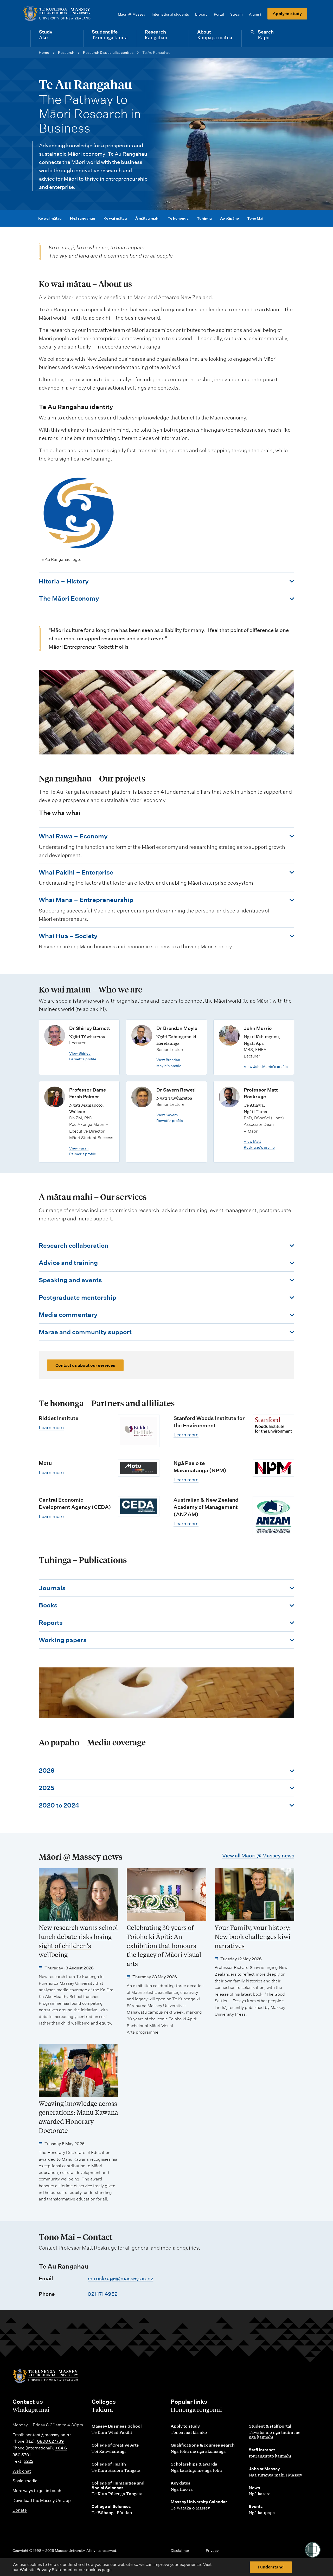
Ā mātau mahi (147, 218)
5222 (28, 2461)
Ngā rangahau (83, 218)
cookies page (99, 2570)
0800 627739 (50, 2441)
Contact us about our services (85, 1365)
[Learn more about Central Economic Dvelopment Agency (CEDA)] (139, 1506)
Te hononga (178, 218)
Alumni (255, 14)
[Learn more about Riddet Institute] (139, 1431)
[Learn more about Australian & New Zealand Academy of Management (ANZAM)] (273, 1516)
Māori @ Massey (132, 14)
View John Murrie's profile (266, 1067)
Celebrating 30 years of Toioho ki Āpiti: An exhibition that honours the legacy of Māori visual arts (164, 1946)
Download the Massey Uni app (42, 2501)
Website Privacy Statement (46, 2570)
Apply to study (287, 14)
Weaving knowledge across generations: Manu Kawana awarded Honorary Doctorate (78, 2117)
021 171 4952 (103, 2294)
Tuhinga (204, 218)
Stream (236, 14)
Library (201, 14)
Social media (25, 2481)
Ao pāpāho (229, 218)
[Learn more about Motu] (139, 1468)
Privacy (212, 2551)
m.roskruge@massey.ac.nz (120, 2278)
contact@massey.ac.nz (48, 2435)
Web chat (22, 2471)
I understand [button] (271, 2567)
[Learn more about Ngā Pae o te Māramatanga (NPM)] (273, 1468)
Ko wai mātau (50, 218)
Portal (219, 14)
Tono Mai (255, 218)
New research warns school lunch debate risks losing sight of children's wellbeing (78, 1941)
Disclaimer (180, 2551)
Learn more (51, 1427)
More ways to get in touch (37, 2491)
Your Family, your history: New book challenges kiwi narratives (253, 1937)
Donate (20, 2510)
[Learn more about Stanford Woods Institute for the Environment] (273, 1425)
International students (170, 14)
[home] (57, 14)
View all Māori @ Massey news (258, 1856)
